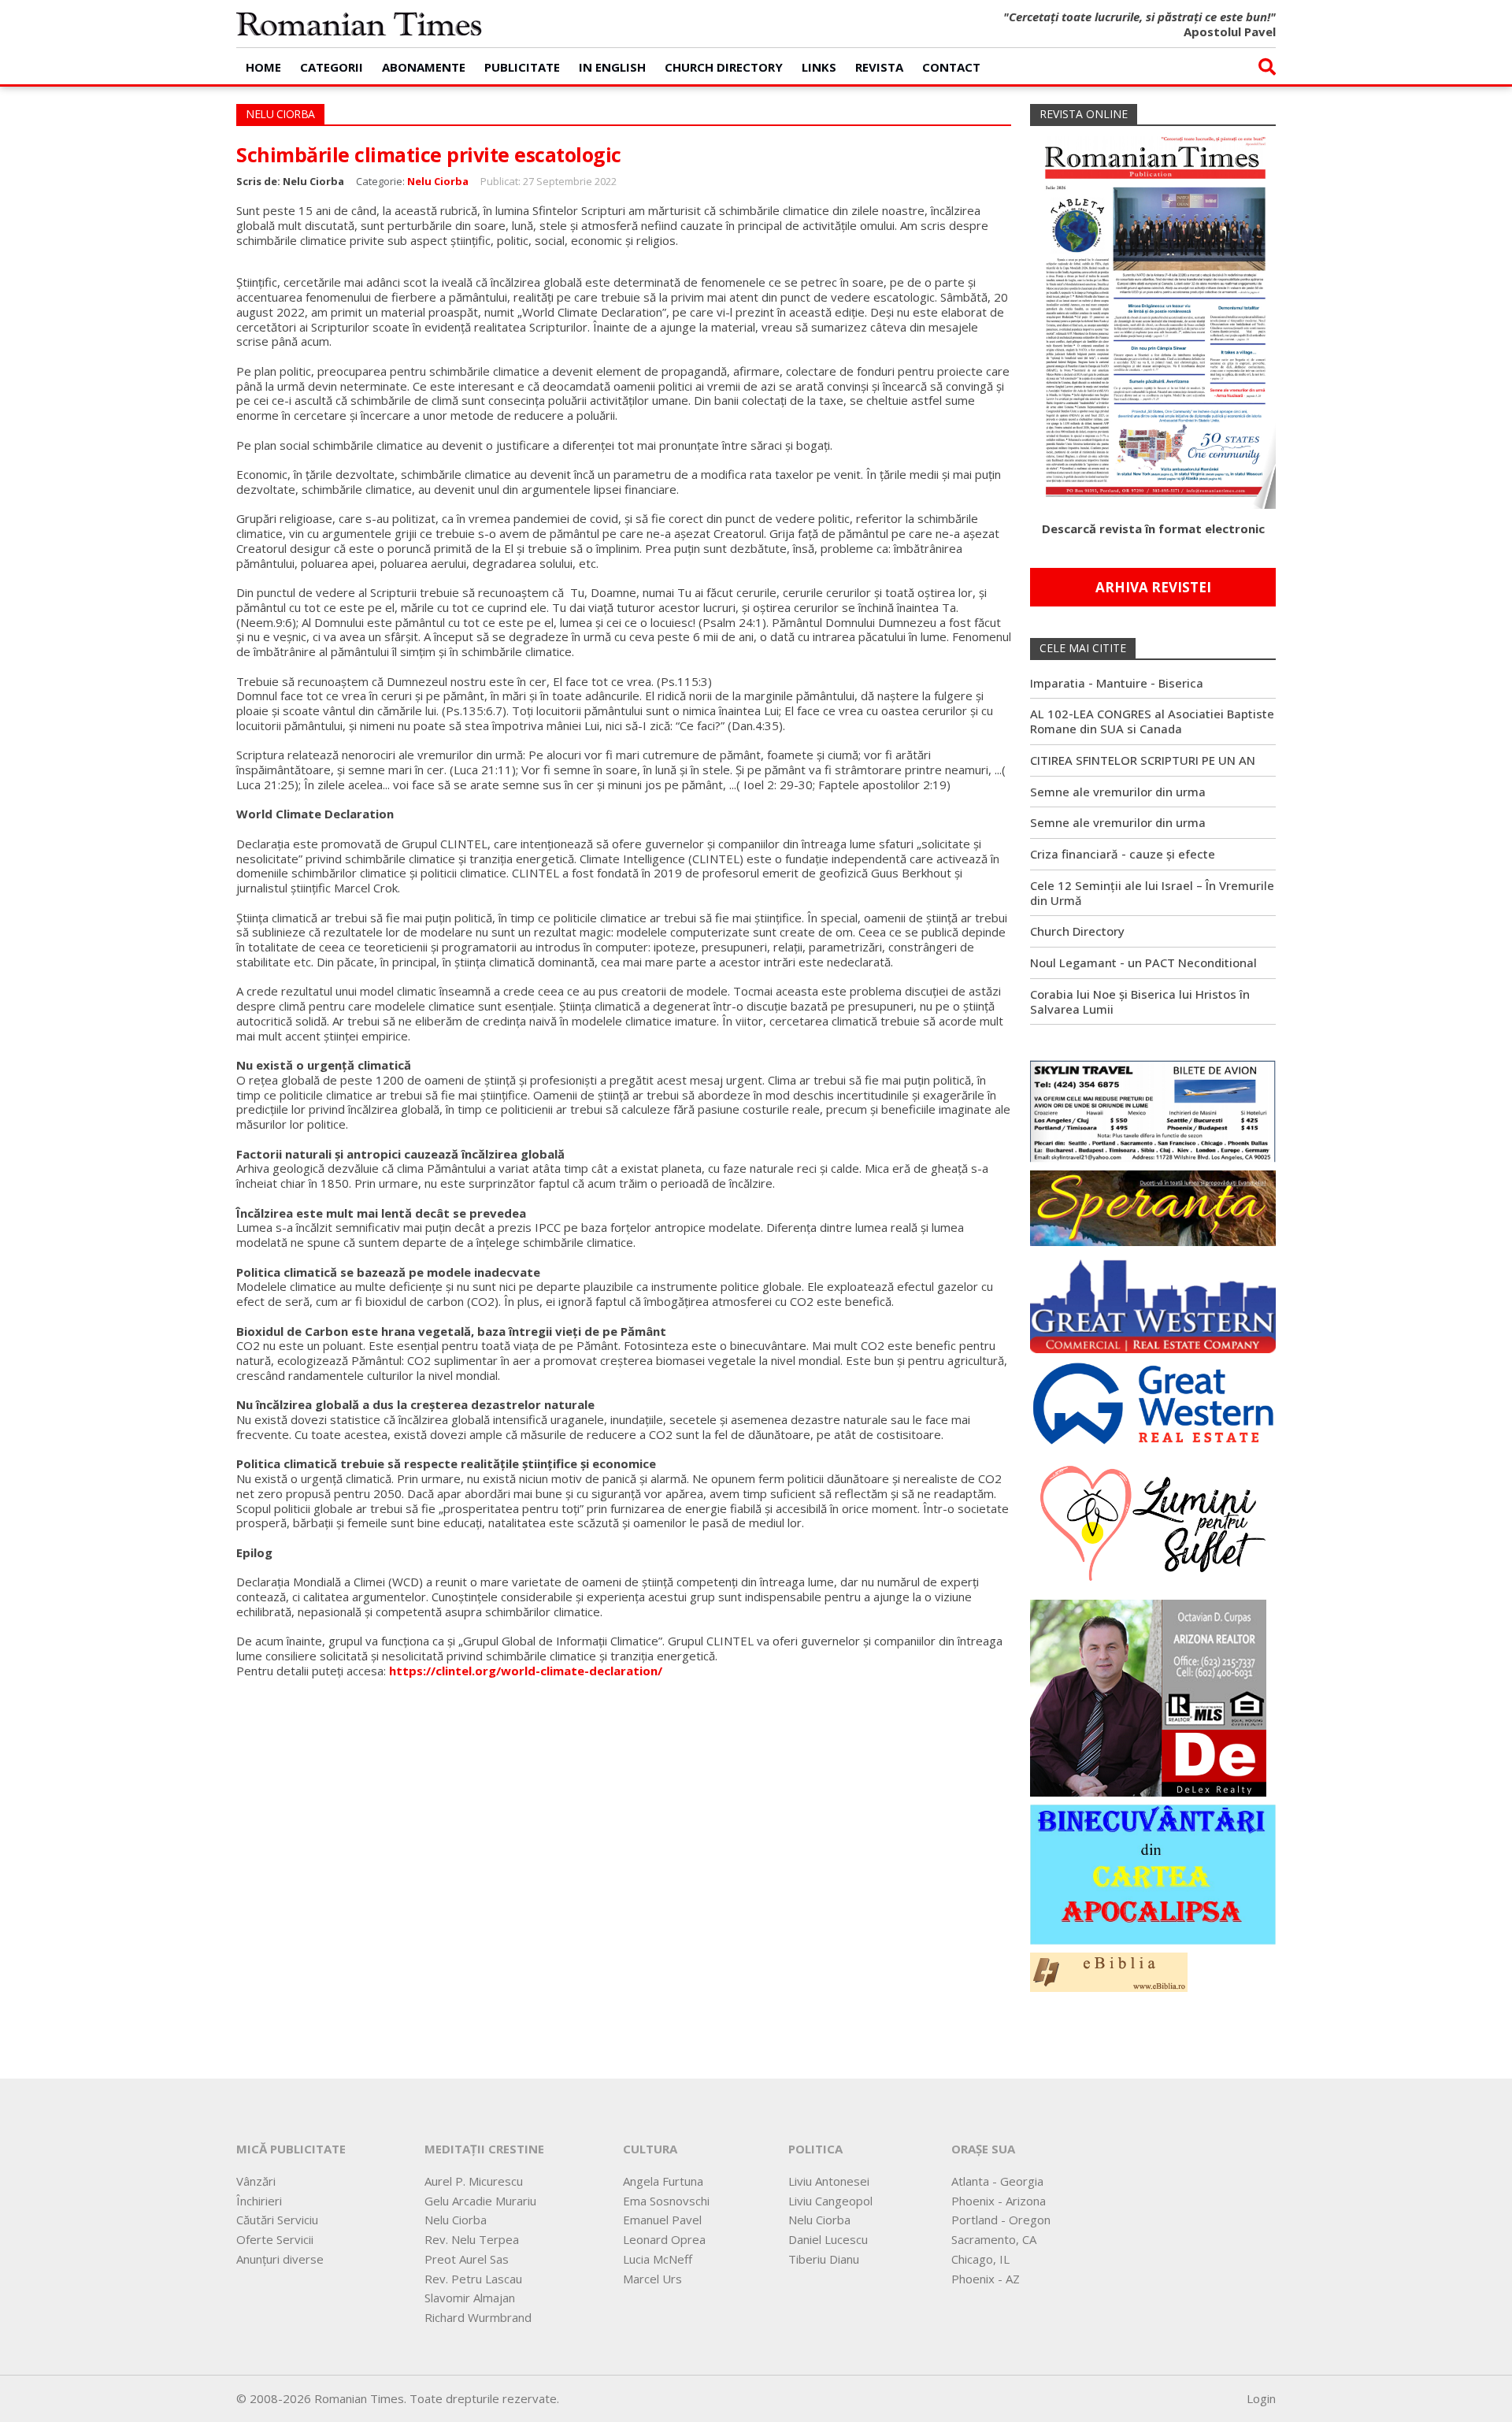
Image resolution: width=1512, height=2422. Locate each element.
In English (612, 67)
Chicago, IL (980, 2259)
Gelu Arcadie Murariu (480, 2201)
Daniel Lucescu (828, 2239)
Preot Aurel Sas (467, 2259)
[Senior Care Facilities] (1153, 1302)
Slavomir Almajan (470, 2298)
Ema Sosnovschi (666, 2201)
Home (263, 67)
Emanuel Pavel (662, 2220)
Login (1261, 2398)
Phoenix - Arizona (999, 2201)
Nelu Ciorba (438, 181)
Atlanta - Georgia (997, 2181)
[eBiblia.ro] (1109, 1971)
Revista (879, 67)
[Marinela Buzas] (1153, 1522)
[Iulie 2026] (1153, 316)
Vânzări (256, 2181)
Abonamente (424, 67)
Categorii (332, 67)
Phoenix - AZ (986, 2279)
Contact (951, 67)
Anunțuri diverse (280, 2259)
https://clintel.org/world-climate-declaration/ (526, 1671)
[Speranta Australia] (1153, 1207)
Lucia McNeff (658, 2259)
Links (819, 67)
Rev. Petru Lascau (473, 2279)
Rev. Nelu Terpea (472, 2239)
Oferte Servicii (275, 2239)
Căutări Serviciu (277, 2220)
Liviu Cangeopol (830, 2201)
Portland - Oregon (1001, 2220)
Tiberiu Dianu (824, 2259)
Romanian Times (359, 24)
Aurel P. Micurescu (474, 2181)
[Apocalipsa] (1153, 1873)
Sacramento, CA (994, 2239)
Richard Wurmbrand (478, 2317)
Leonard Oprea (664, 2239)
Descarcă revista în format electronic (1153, 529)
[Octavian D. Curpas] (1148, 1697)
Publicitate (522, 67)
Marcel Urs (652, 2279)
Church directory (724, 67)
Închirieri (259, 2201)
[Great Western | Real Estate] (1153, 1403)
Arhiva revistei (1153, 587)
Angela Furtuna (663, 2181)
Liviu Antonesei (829, 2181)
